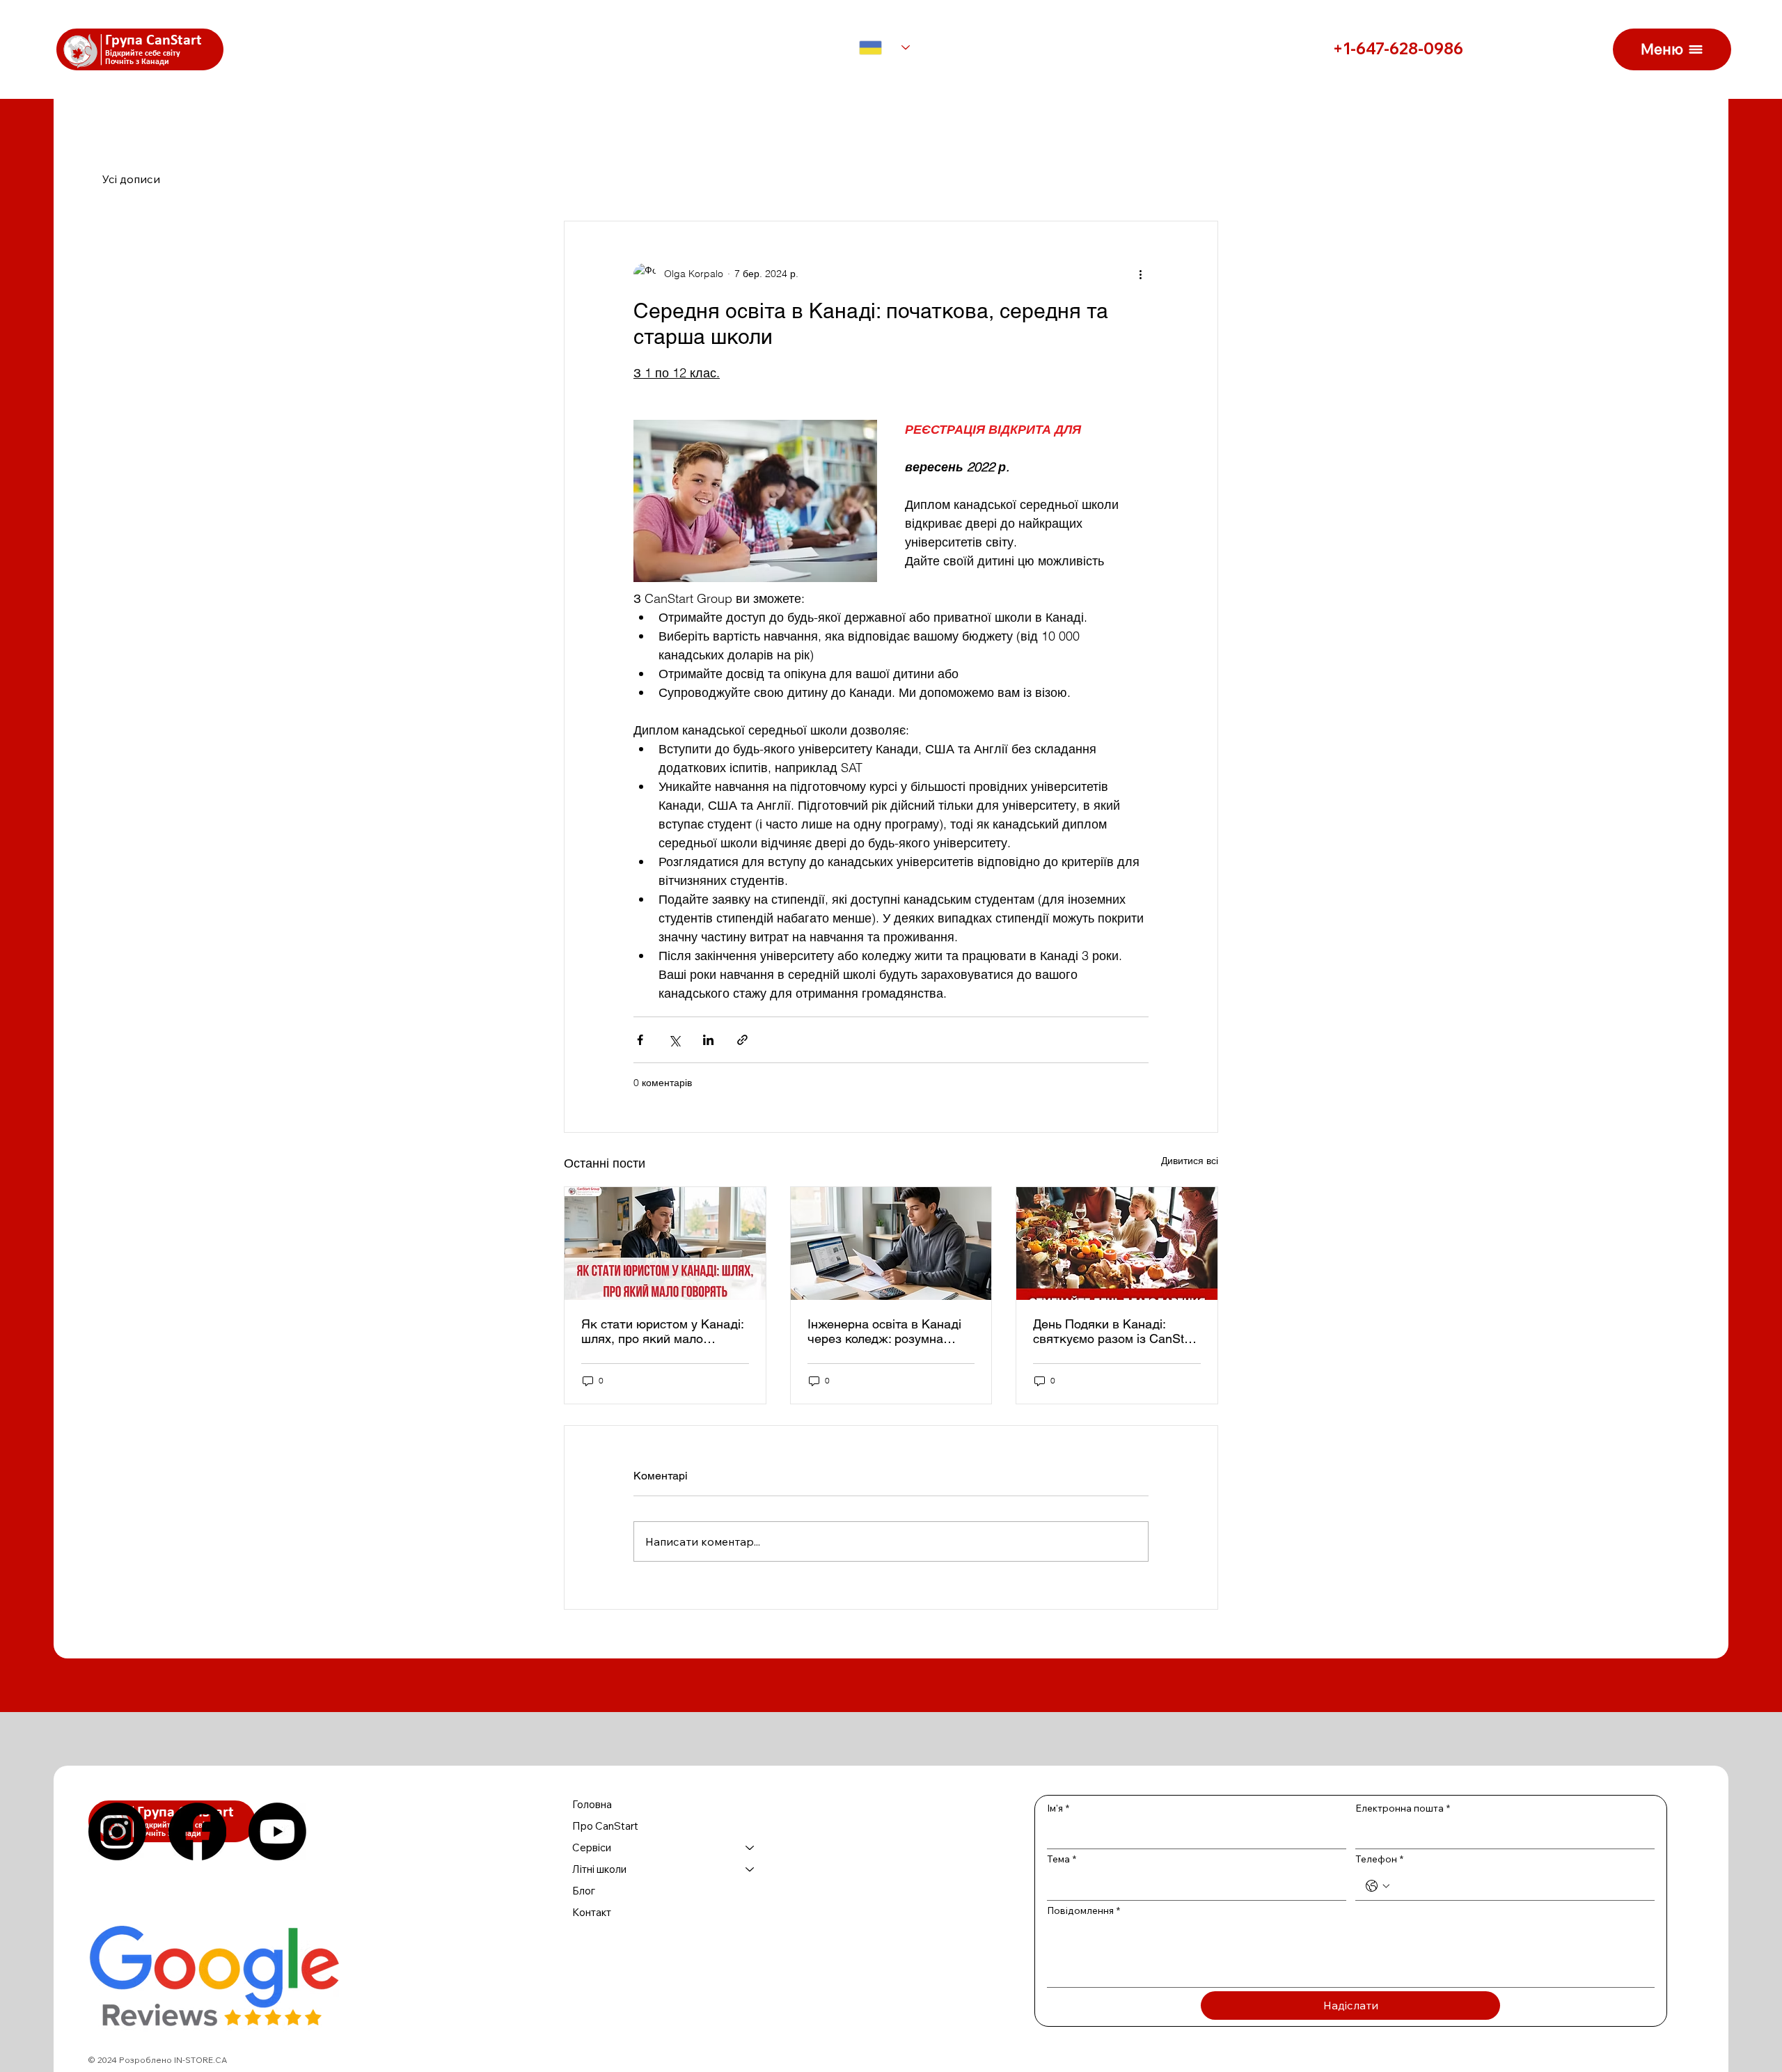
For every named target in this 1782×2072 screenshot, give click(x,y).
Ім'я (1058, 1808)
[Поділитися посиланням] (742, 1040)
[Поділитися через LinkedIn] (708, 1040)
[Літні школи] (750, 1869)
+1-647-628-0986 (1398, 49)
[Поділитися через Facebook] (640, 1040)
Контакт (592, 1912)
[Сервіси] (750, 1847)
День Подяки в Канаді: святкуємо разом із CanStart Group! (1116, 1331)
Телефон (1379, 1859)
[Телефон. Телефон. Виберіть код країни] (1378, 1886)
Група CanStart (153, 41)
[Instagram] (117, 1831)
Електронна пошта (1403, 1808)
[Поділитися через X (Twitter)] (674, 1040)
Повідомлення (1083, 1910)
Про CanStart (605, 1826)
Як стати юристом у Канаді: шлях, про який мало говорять (662, 1331)
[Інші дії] (1140, 274)
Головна (592, 1804)
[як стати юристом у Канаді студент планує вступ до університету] (665, 1243)
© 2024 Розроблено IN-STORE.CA (158, 2060)
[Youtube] (277, 1831)
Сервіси (592, 1847)
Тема (1062, 1859)
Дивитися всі (1190, 1161)
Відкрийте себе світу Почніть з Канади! (143, 58)
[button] (1672, 49)
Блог (584, 1891)
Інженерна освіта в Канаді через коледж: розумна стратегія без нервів (884, 1331)
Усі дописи (131, 179)
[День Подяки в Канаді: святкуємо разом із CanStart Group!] (1117, 1243)
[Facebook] (197, 1831)
